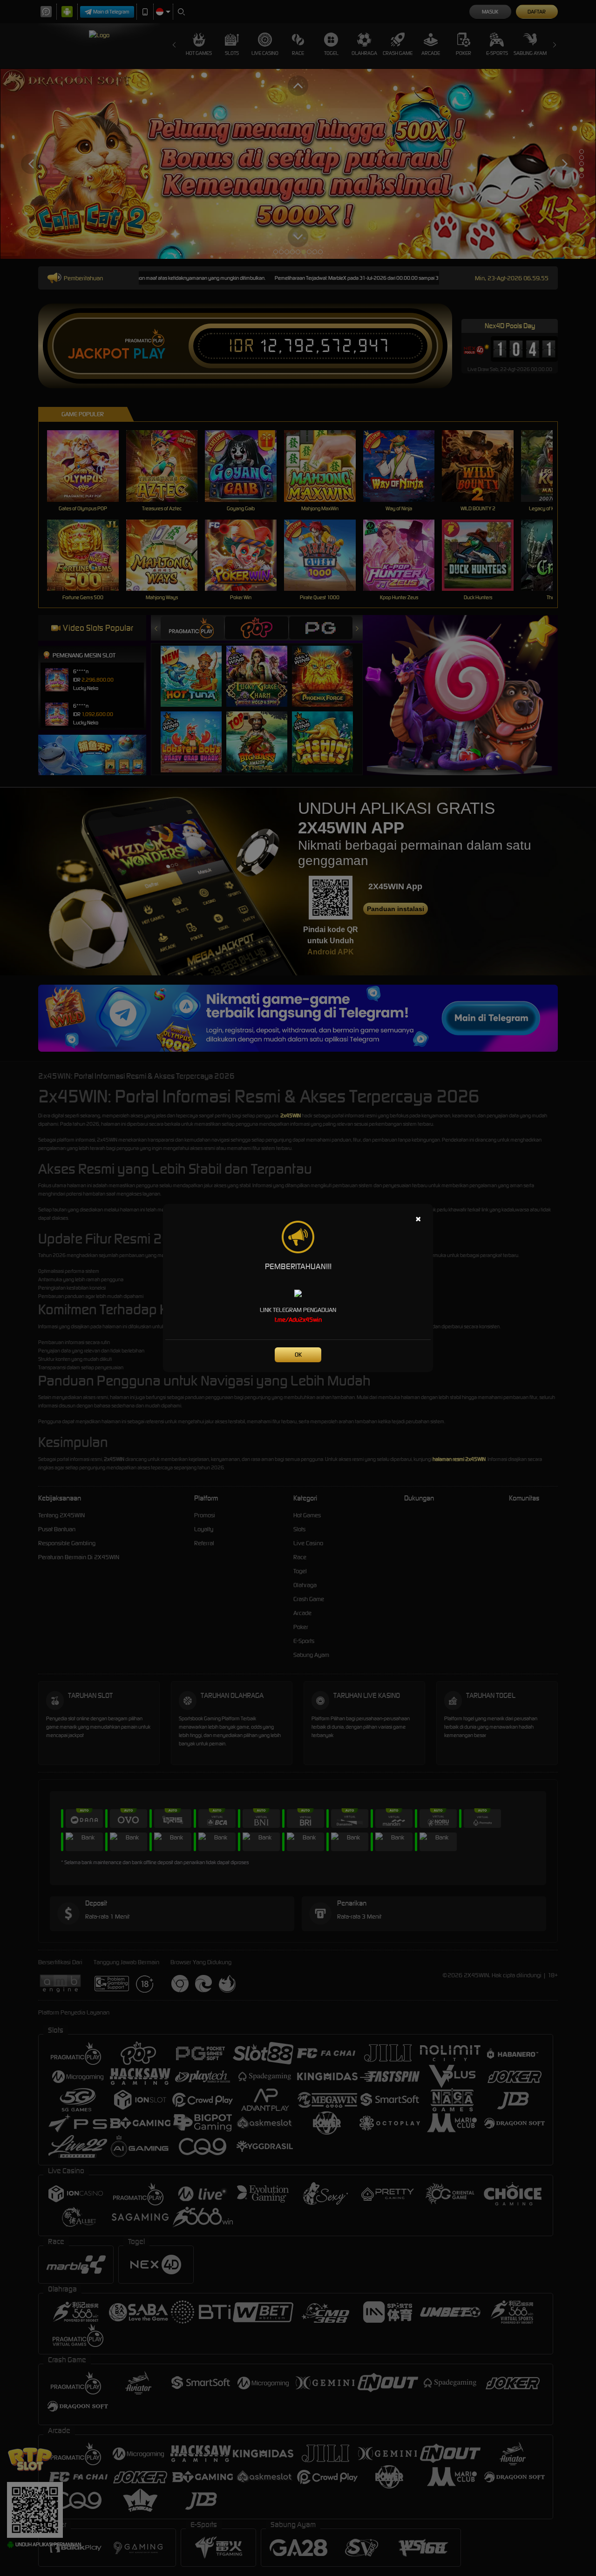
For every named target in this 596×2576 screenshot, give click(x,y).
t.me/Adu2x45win (298, 1320)
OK (298, 1355)
